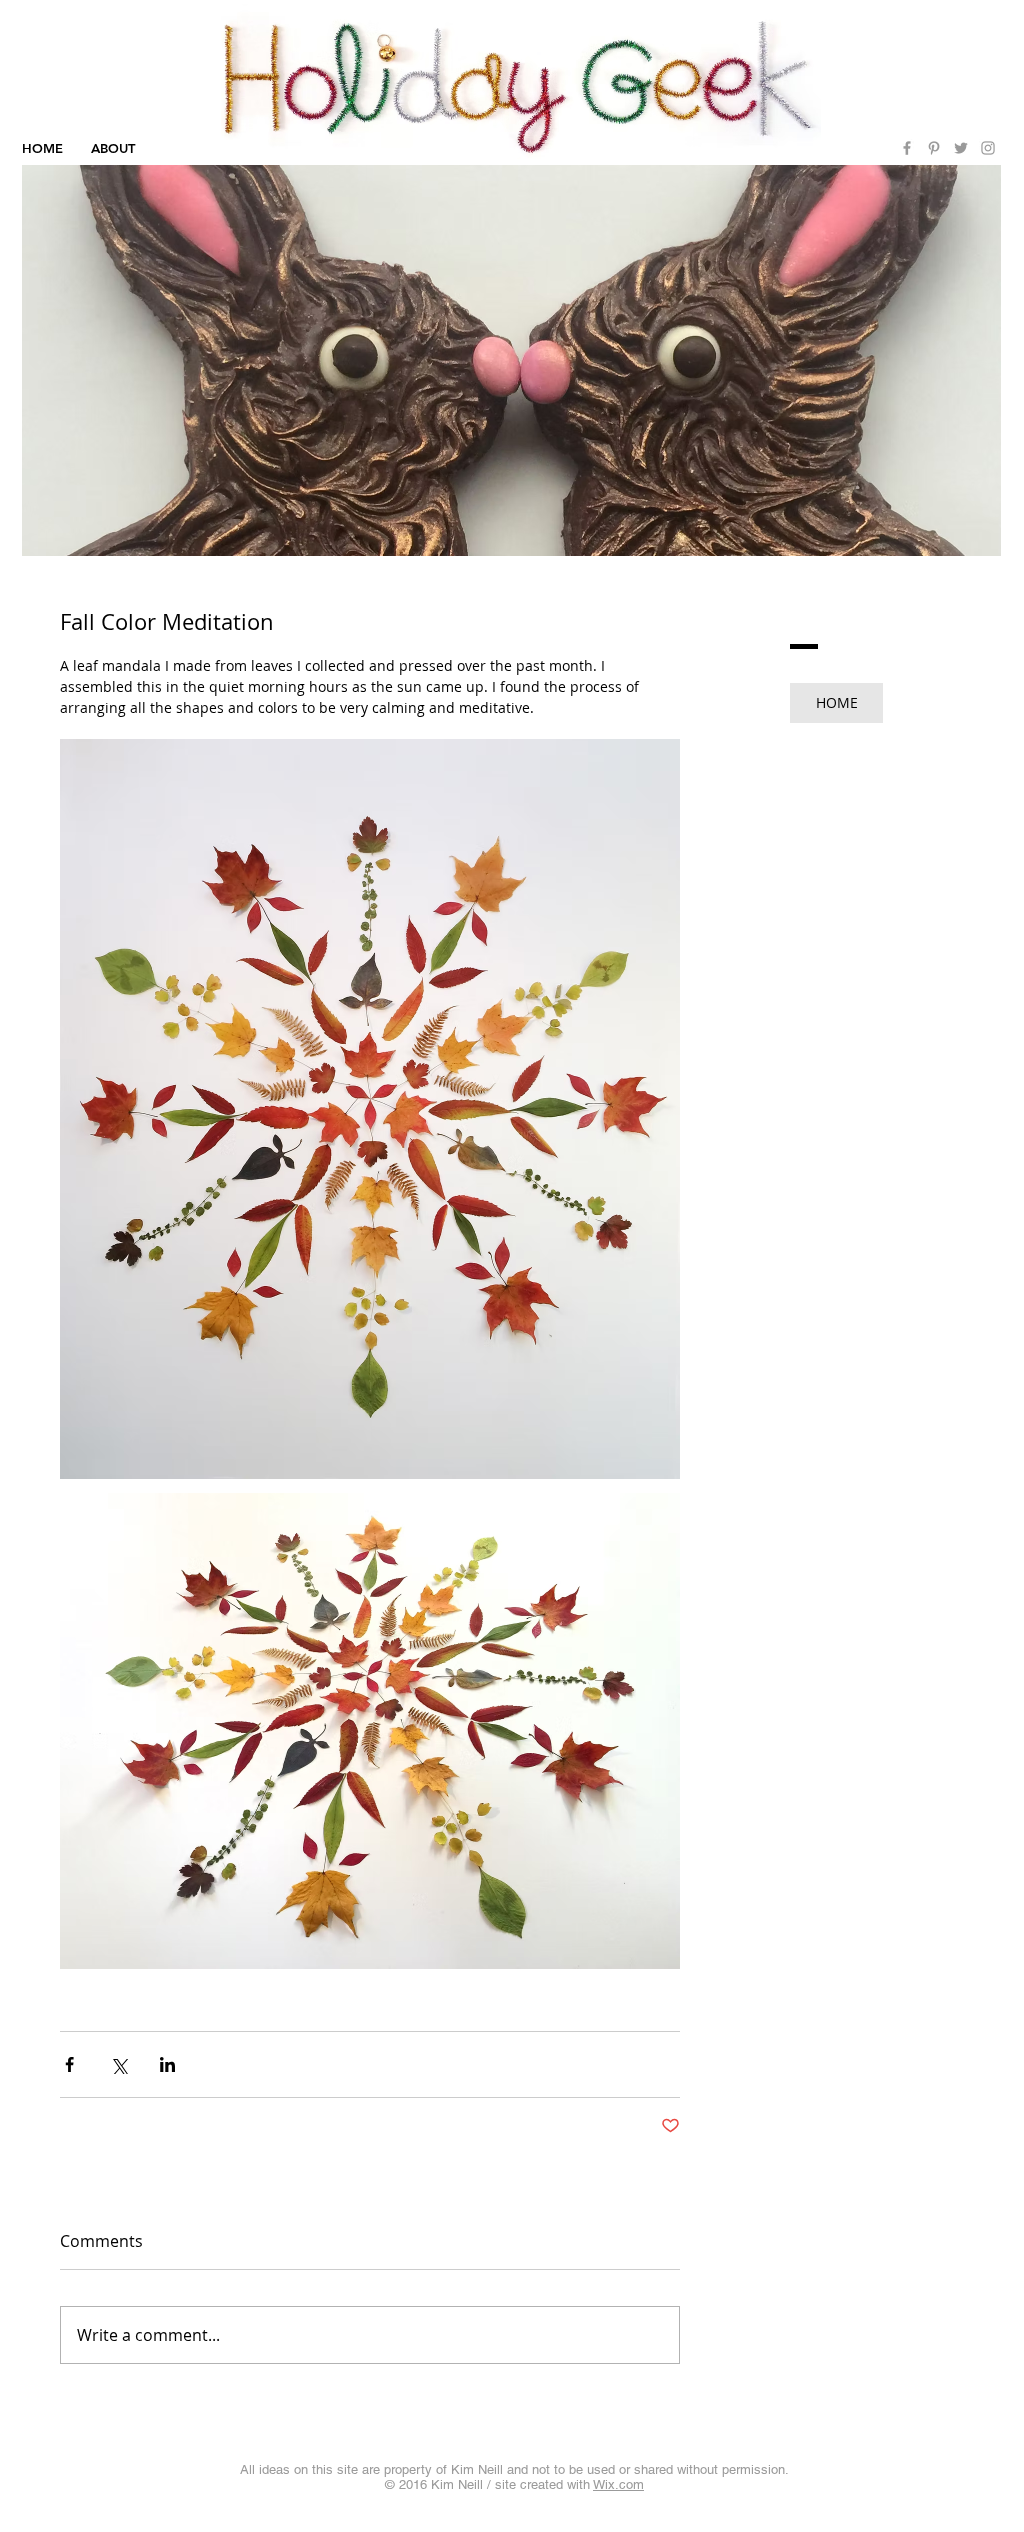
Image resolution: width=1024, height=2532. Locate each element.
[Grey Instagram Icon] (988, 148)
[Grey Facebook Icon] (907, 148)
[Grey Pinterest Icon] (934, 148)
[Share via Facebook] (69, 2064)
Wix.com (618, 2484)
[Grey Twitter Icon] (961, 148)
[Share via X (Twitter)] (118, 2064)
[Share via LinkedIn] (167, 2064)
